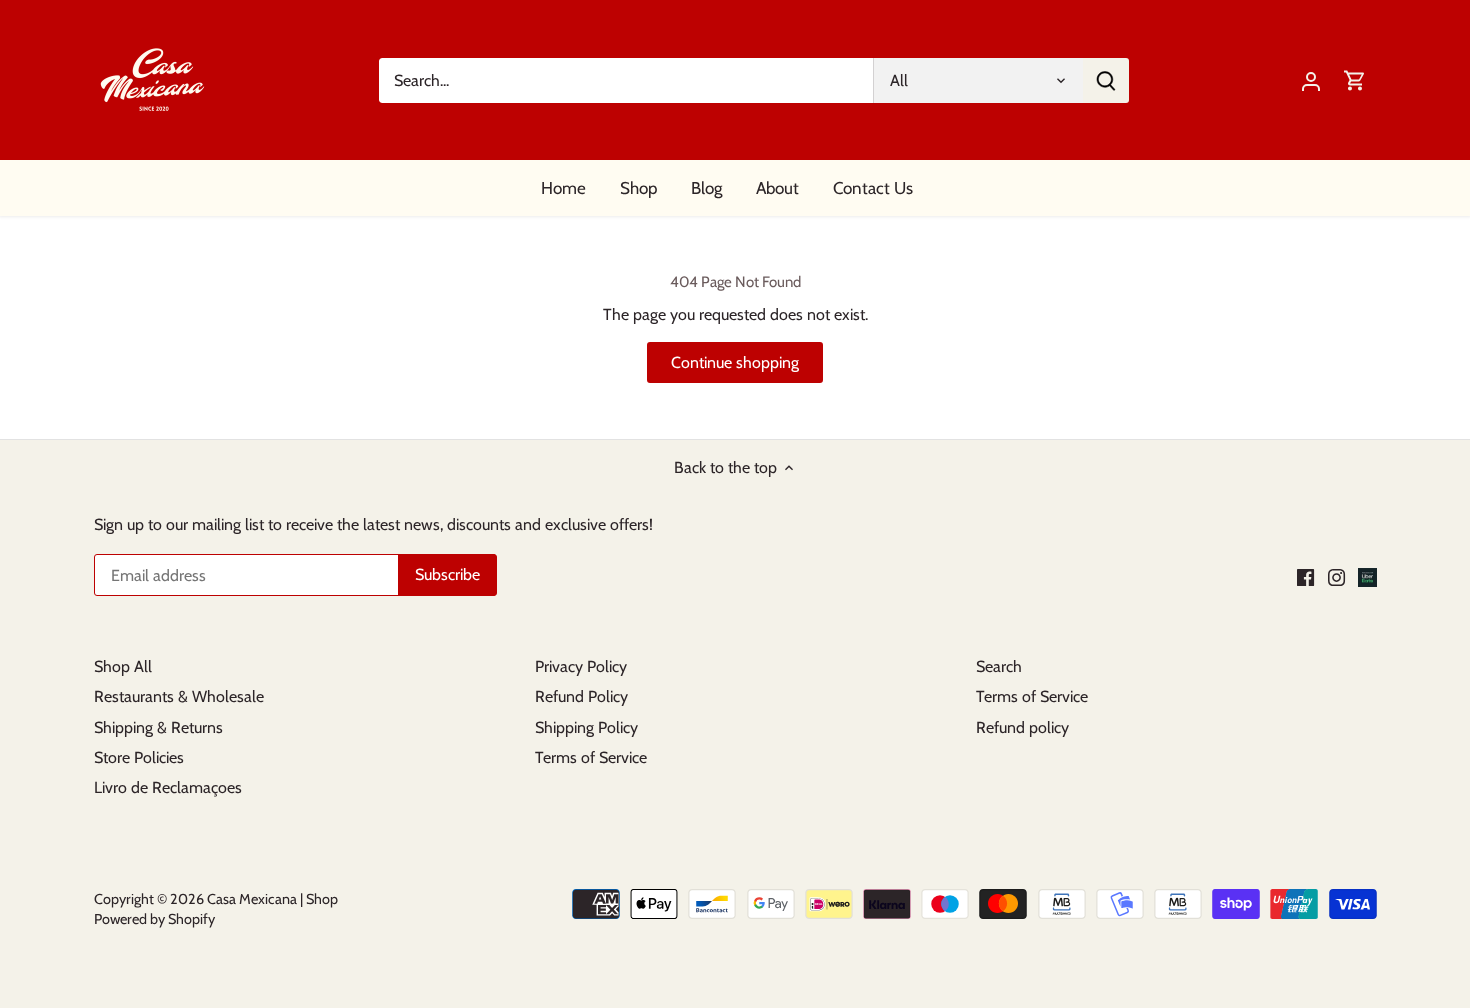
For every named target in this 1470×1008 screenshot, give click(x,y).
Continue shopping (735, 362)
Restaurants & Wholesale (179, 696)
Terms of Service (591, 757)
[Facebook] (1305, 577)
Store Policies (139, 757)
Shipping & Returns (158, 727)
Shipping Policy (586, 727)
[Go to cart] (1355, 80)
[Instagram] (1336, 577)
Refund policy (1022, 727)
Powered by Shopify (154, 919)
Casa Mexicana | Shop (272, 899)
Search (999, 666)
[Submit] (1106, 80)
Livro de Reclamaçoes (168, 787)
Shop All (123, 666)
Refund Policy (581, 696)
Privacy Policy (581, 666)
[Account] (1311, 80)
